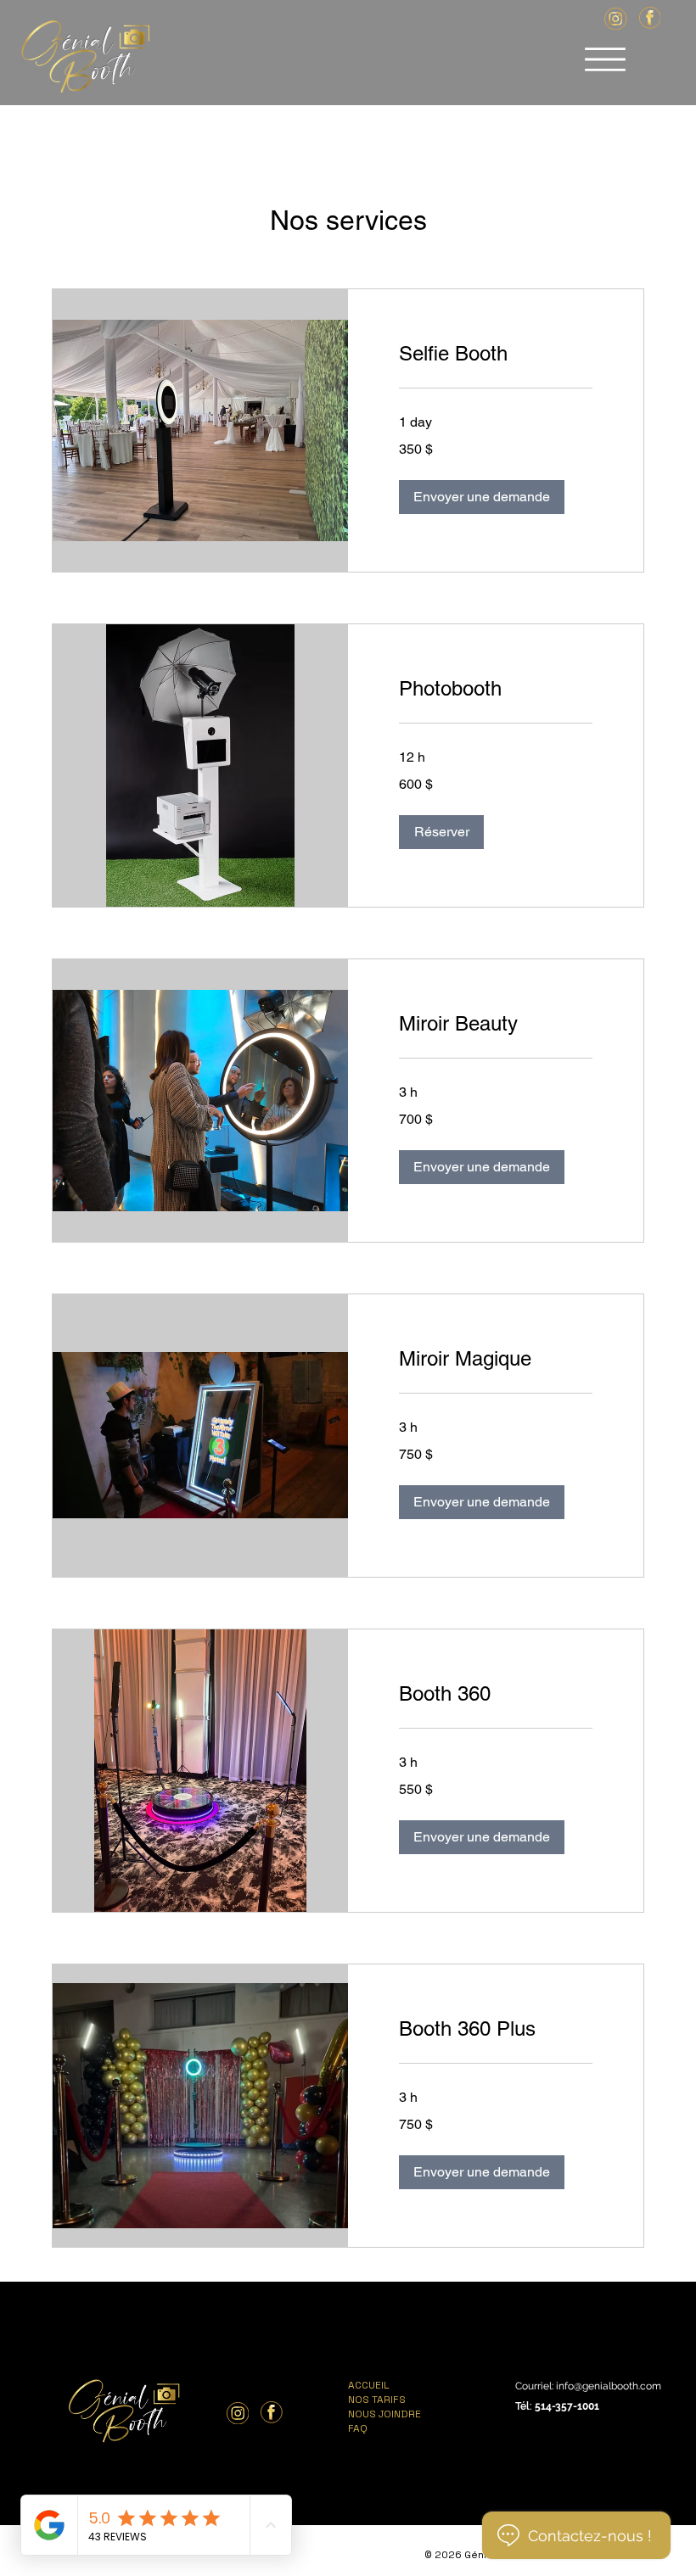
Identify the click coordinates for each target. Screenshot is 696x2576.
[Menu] (605, 59)
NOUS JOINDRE (384, 2414)
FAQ (358, 2428)
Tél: (525, 2406)
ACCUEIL (369, 2385)
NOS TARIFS (377, 2400)
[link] (496, 354)
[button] (482, 497)
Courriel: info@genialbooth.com (588, 2386)
